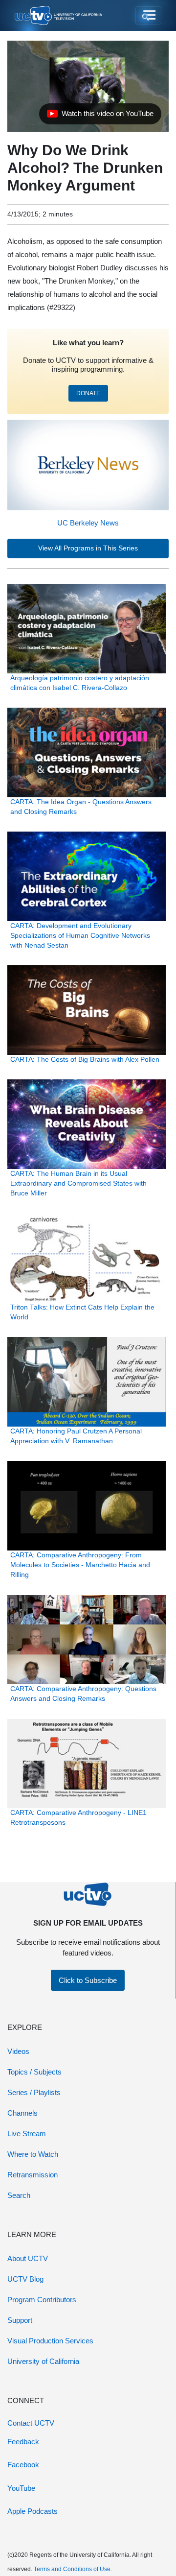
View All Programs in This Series (88, 548)
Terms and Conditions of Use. (73, 2569)
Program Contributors (42, 2300)
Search (19, 2195)
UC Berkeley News (88, 523)
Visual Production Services (50, 2341)
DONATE (88, 393)
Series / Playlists (34, 2092)
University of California (43, 2361)
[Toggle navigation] (148, 16)
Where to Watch (33, 2154)
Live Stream (27, 2134)
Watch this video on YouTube (100, 116)
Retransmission (33, 2175)
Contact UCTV (31, 2423)
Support (20, 2320)
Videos (18, 2051)
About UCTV (28, 2258)
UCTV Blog (25, 2279)
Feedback (23, 2442)
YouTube (21, 2488)
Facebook (23, 2465)
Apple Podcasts (33, 2511)
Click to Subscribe (88, 1980)
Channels (22, 2113)
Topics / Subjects (34, 2072)
